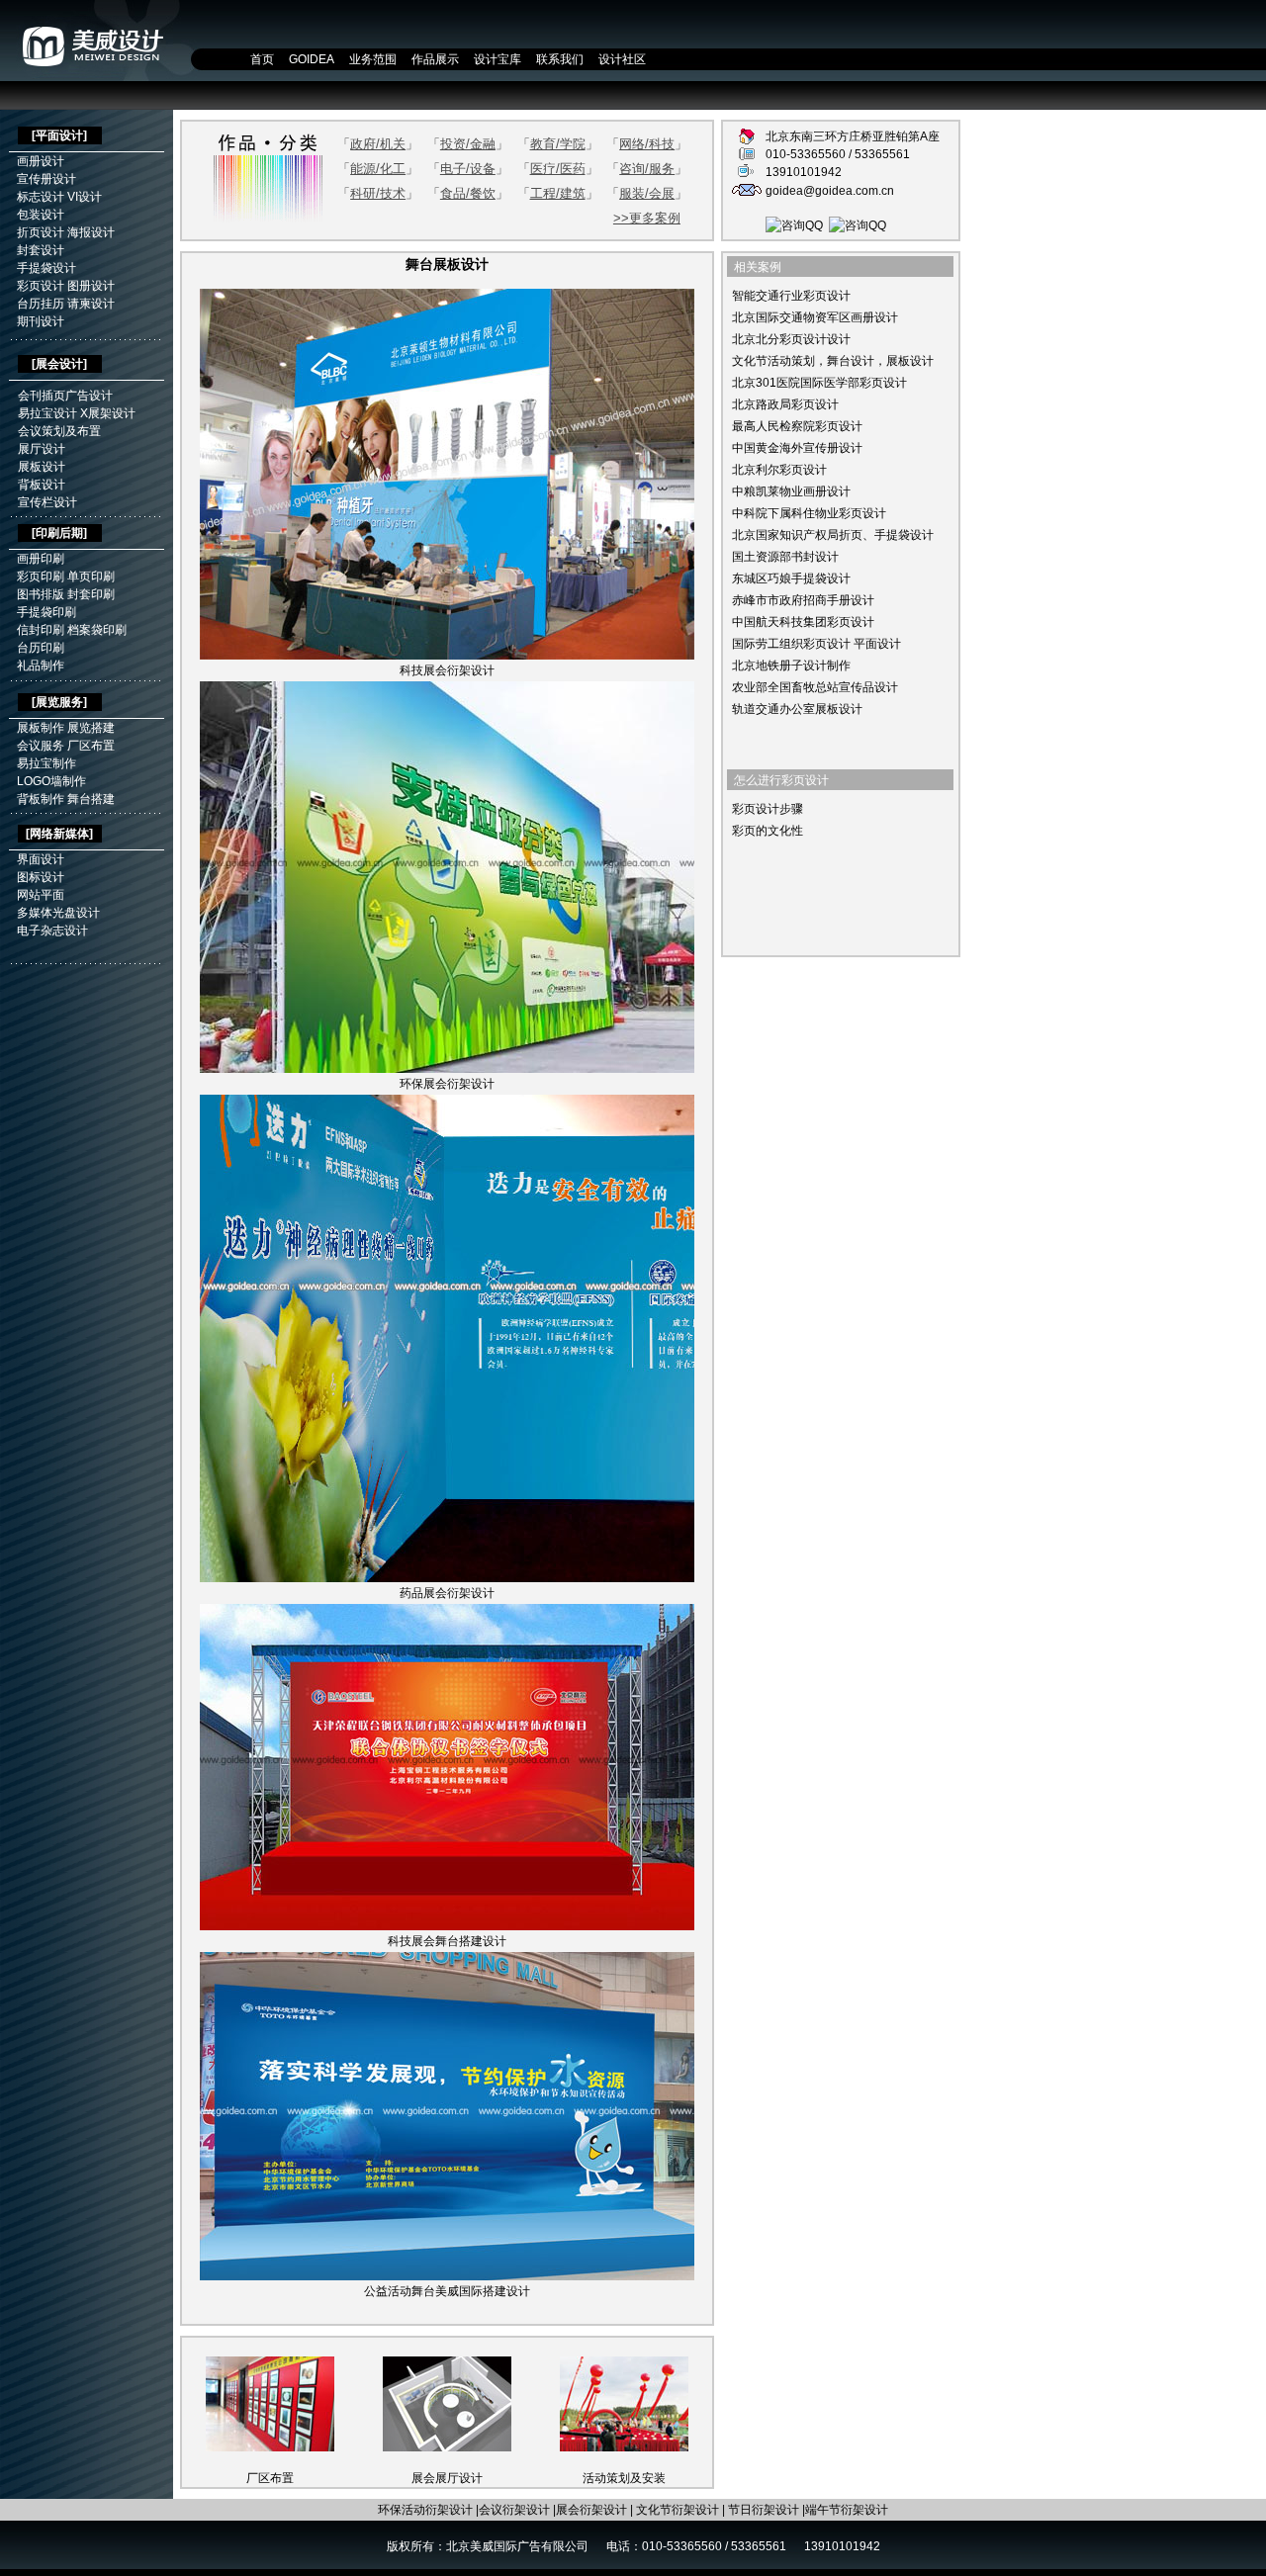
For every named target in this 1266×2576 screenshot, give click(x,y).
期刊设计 (41, 321)
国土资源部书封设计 (785, 557)
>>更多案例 (647, 218)
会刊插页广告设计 (65, 396)
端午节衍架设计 (847, 2510)
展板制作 (41, 728)
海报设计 (91, 232)
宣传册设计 (46, 179)
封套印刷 (91, 594)
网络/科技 (647, 144)
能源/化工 (378, 169)
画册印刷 (41, 559)
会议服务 (41, 746)
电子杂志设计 (52, 931)
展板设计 (42, 467)
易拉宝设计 (47, 413)
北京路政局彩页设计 (785, 404)
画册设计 (41, 161)
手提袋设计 (46, 268)
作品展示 (435, 59)
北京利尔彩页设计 (779, 470)
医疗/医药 (558, 169)
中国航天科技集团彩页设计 (803, 622)
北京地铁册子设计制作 (791, 666)
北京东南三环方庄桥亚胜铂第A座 (853, 136)
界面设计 (41, 859)
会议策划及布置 (59, 431)
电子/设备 (468, 169)
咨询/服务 (647, 169)
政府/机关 (378, 144)
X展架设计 (108, 413)
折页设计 (41, 232)
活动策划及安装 (624, 2478)
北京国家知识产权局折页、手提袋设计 (833, 535)
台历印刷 (41, 648)
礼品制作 (41, 666)
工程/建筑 (558, 193)
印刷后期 (59, 533)
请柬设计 (91, 304)
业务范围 (373, 59)
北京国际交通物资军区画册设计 (815, 317)
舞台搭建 (91, 799)
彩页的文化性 (768, 831)
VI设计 (85, 197)
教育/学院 (558, 144)
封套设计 (41, 250)
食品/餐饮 (468, 193)
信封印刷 (41, 630)
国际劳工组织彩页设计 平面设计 (816, 644)
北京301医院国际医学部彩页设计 (819, 383)
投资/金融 (468, 144)
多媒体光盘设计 (58, 913)
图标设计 (41, 877)
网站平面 (41, 895)
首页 (262, 59)
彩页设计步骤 (768, 809)
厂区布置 (91, 746)
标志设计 (41, 197)
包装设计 (41, 215)
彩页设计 (41, 286)
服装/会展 (647, 193)
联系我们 (560, 59)
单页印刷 (91, 577)
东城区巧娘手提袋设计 (791, 578)
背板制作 (41, 799)
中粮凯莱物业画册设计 (791, 491)
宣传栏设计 (47, 502)
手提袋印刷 (46, 612)
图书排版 (41, 594)
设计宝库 (497, 59)
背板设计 (42, 485)
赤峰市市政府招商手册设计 (803, 600)
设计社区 (622, 59)
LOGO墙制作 (51, 781)
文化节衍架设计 (678, 2510)
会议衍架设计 (514, 2510)
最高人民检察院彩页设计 (797, 426)
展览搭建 (91, 728)
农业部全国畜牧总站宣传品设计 (815, 687)
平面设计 (59, 135)
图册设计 (91, 286)
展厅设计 (42, 449)
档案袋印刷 (97, 630)
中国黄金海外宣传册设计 (797, 448)
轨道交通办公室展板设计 (797, 709)
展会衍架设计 (591, 2510)
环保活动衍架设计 (425, 2510)
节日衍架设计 (764, 2510)
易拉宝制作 (46, 763)
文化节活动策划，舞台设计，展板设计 (833, 361)
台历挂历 (41, 304)
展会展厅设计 (447, 2478)
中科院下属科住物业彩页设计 (809, 513)
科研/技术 (378, 193)
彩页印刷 (41, 577)
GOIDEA (312, 59)
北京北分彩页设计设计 (791, 339)
